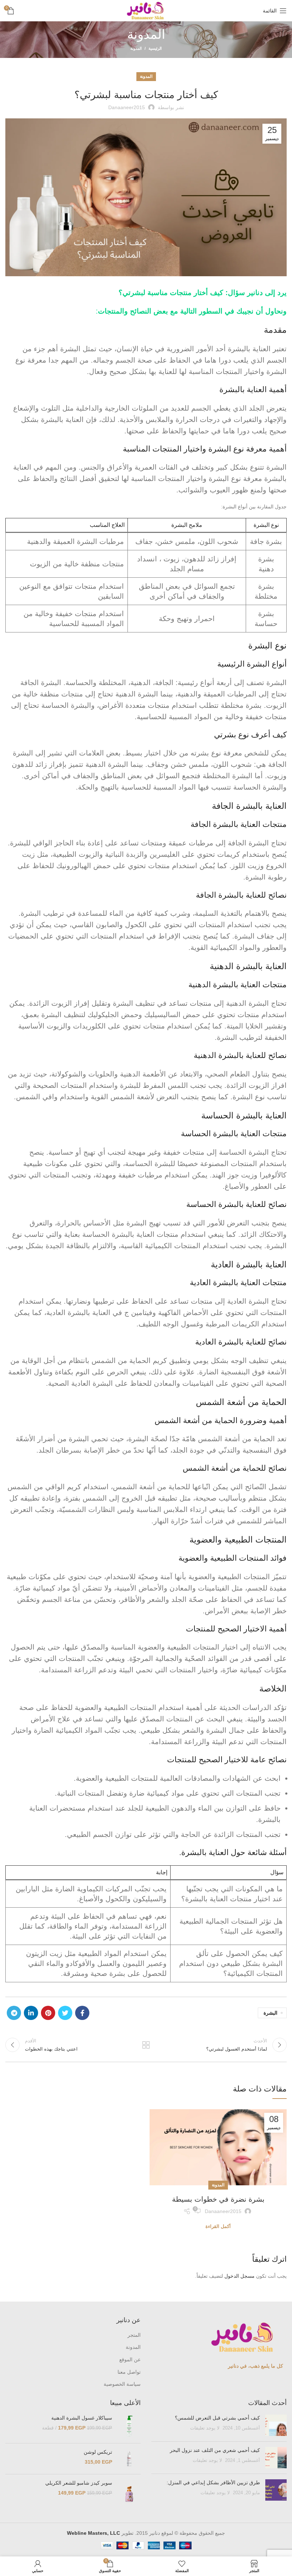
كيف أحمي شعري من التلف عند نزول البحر (215, 2450)
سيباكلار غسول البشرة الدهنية (82, 2418)
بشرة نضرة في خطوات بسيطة (218, 2199)
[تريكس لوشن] (129, 2459)
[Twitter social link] (65, 2013)
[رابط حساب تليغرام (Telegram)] (14, 2013)
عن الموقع (130, 2359)
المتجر (134, 2335)
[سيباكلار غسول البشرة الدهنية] (129, 2426)
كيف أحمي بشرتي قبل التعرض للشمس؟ (217, 2418)
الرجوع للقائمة (146, 2045)
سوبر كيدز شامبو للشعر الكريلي (79, 2483)
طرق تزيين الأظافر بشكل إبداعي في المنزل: (213, 2483)
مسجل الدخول (239, 2276)
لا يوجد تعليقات (205, 2428)
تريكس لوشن (98, 2452)
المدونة (136, 48)
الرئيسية (155, 48)
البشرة (270, 2013)
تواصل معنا (129, 2372)
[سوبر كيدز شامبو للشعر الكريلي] (129, 2494)
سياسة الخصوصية (122, 2384)
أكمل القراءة (218, 2226)
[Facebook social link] (82, 2013)
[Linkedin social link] (31, 2013)
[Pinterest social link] (48, 2013)
